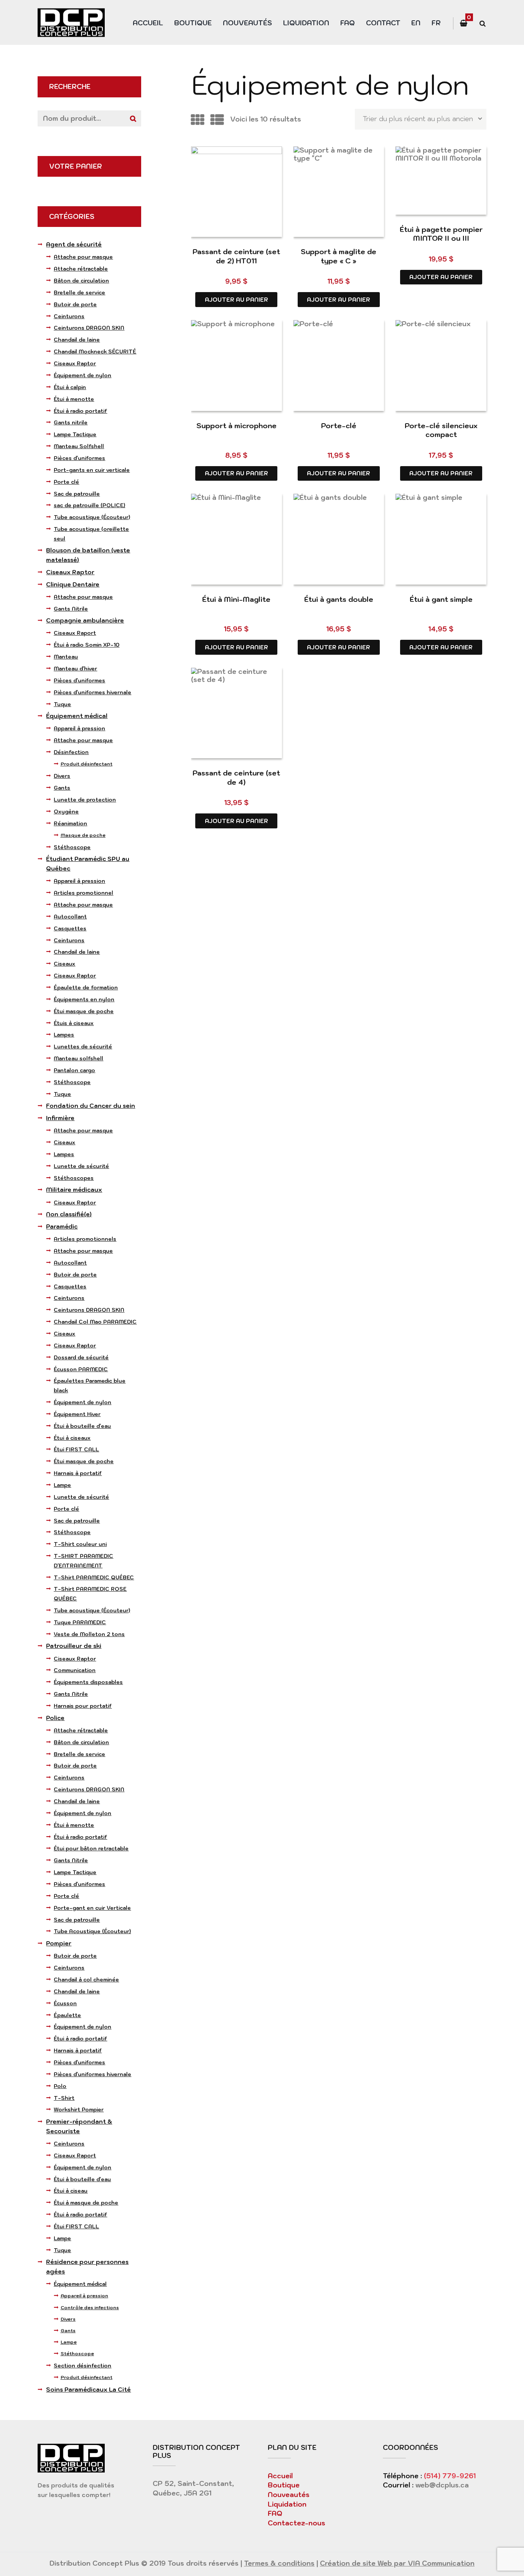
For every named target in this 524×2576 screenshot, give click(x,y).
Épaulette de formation (86, 987)
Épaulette (67, 2015)
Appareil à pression (79, 728)
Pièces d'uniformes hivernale (92, 692)
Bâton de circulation (81, 281)
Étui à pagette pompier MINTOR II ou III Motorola (441, 238)
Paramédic (62, 1226)
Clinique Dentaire (73, 584)
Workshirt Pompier (79, 2109)
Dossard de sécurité (81, 1357)
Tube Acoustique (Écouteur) (92, 1931)
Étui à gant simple (441, 599)
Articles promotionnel (83, 893)
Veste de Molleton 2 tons (89, 1634)
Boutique (193, 23)
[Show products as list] (217, 120)
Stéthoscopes (74, 1178)
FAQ (348, 23)
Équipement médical (77, 716)
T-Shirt (64, 2098)
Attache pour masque (83, 257)
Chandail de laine (77, 340)
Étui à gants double (339, 599)
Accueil (148, 23)
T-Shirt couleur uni (80, 1544)
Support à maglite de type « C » (339, 256)
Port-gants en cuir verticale (92, 470)
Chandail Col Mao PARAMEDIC (95, 1322)
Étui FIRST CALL (76, 1449)
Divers (62, 776)
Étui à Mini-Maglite (236, 599)
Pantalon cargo (74, 1070)
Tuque (62, 704)
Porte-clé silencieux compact (441, 430)
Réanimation (70, 823)
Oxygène (66, 812)
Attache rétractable (81, 269)
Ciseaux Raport (75, 633)
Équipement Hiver (77, 1414)
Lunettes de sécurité (83, 1046)
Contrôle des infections (90, 2307)
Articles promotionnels (85, 1239)
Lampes (64, 1035)
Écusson (65, 2003)
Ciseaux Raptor (75, 363)
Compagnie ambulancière (85, 620)
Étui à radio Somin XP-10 (87, 645)
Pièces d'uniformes (79, 458)
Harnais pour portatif (83, 1706)
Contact (383, 23)
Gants (62, 788)
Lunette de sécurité (81, 1166)
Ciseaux (64, 964)
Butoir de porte (75, 304)
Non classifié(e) (69, 1214)
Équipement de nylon (82, 375)
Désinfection (71, 752)
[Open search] (482, 24)
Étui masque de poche (84, 1011)
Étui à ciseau (71, 2191)
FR (436, 23)
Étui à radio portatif (80, 411)
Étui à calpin (70, 387)
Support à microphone (236, 426)
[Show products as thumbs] (198, 120)
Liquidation (306, 23)
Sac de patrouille (77, 494)
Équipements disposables (88, 1682)
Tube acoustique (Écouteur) (92, 517)
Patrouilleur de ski (74, 1646)
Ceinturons (69, 316)
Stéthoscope (72, 847)
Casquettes (70, 928)
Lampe (62, 1485)
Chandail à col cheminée (86, 1980)
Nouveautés (247, 23)
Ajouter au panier (236, 300)
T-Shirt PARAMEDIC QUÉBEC (94, 1577)
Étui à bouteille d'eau (82, 1426)
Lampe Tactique (75, 434)
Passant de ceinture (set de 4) (236, 777)
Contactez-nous (297, 2523)
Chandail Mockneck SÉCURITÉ (95, 352)
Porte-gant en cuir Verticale (92, 1908)
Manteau (66, 657)
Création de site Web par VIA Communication (397, 2563)
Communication (75, 1670)
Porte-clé (339, 426)
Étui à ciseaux (72, 1438)
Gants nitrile (71, 422)
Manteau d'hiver (75, 669)
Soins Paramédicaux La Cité (88, 2390)
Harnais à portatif (78, 1473)
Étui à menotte (74, 399)
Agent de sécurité (74, 244)
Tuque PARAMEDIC (80, 1622)
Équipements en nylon (84, 999)
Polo (60, 2086)
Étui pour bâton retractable (91, 1848)
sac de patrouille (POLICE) (89, 505)
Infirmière (60, 1118)
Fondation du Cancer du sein (91, 1106)
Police (55, 1718)
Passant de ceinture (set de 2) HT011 (236, 256)
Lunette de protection (85, 800)
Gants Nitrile (71, 609)
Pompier (59, 1943)
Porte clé (66, 482)
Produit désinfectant (87, 764)
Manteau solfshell (78, 1058)
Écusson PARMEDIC (81, 1369)
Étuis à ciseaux (74, 1023)
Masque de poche (83, 835)
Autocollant (70, 917)
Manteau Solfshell (79, 446)
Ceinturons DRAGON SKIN (89, 328)
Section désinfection (82, 2366)
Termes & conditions (279, 2563)
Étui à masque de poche (86, 2203)
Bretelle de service (79, 292)
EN (416, 23)
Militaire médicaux (74, 1190)
